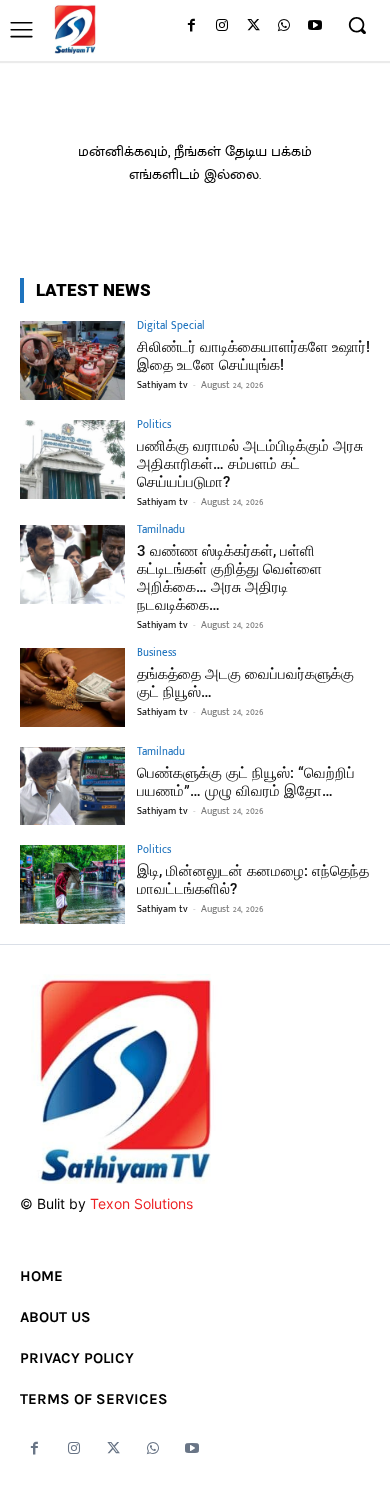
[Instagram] (222, 26)
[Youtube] (314, 26)
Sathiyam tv (162, 385)
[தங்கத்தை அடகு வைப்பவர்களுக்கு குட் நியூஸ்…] (72, 687)
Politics (154, 425)
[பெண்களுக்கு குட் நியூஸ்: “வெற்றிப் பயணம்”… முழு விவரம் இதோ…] (72, 786)
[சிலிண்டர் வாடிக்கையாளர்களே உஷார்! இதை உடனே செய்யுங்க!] (72, 360)
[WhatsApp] (283, 26)
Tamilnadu (161, 530)
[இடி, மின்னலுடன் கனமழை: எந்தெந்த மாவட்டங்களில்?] (72, 884)
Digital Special (171, 326)
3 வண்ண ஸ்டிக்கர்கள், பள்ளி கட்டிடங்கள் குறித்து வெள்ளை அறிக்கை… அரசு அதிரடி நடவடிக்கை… (229, 578)
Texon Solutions (141, 1203)
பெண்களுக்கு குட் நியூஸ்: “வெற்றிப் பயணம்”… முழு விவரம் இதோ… (246, 782)
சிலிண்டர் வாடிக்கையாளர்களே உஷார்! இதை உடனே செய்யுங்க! (253, 356)
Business (156, 653)
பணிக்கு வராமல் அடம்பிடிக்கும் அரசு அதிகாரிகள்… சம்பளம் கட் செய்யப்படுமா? (250, 464)
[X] (253, 26)
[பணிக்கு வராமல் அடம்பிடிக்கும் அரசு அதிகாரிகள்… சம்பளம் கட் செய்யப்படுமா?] (72, 459)
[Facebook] (191, 26)
